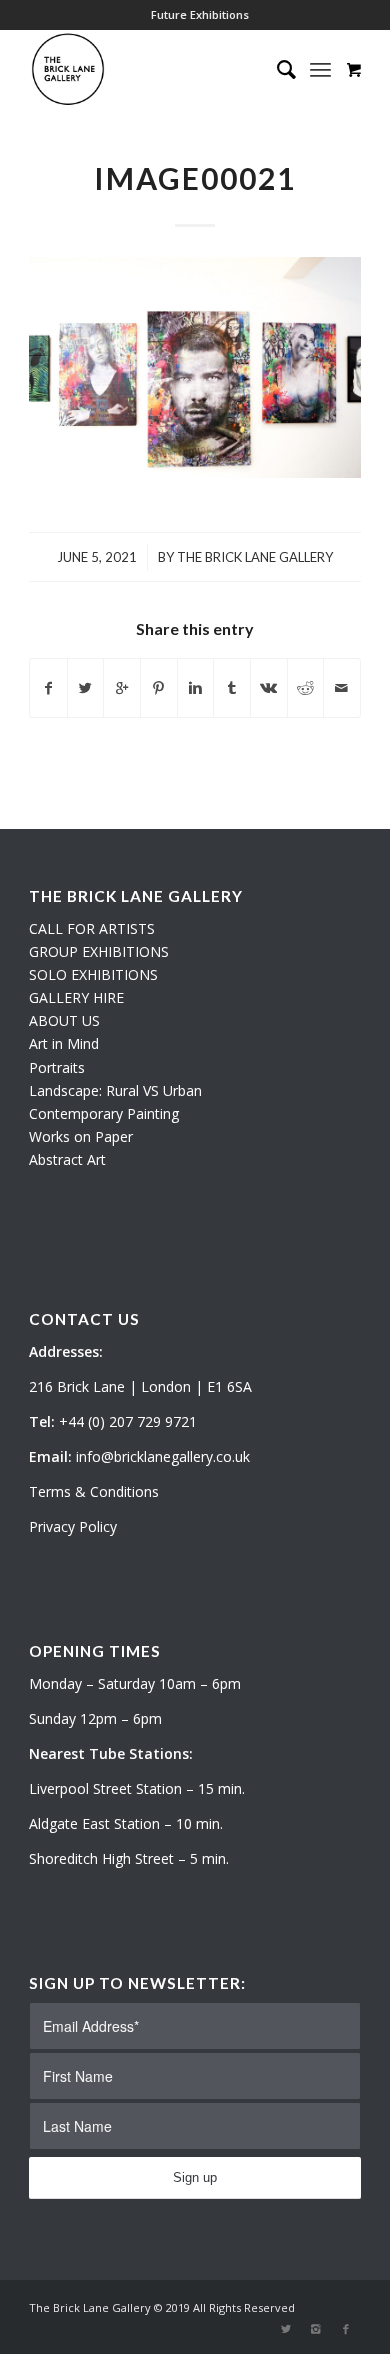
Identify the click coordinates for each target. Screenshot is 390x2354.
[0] (354, 69)
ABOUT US (64, 1020)
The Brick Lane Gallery (255, 557)
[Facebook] (346, 2329)
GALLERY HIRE (76, 997)
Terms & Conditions (94, 1491)
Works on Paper (81, 1136)
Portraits (57, 1067)
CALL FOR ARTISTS (92, 928)
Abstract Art (67, 1159)
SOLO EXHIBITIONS (93, 974)
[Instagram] (316, 2329)
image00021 (195, 178)
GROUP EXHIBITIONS (99, 951)
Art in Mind (64, 1043)
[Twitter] (286, 2329)
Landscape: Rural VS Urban (115, 1090)
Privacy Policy (73, 1526)
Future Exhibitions (200, 14)
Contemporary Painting (104, 1113)
